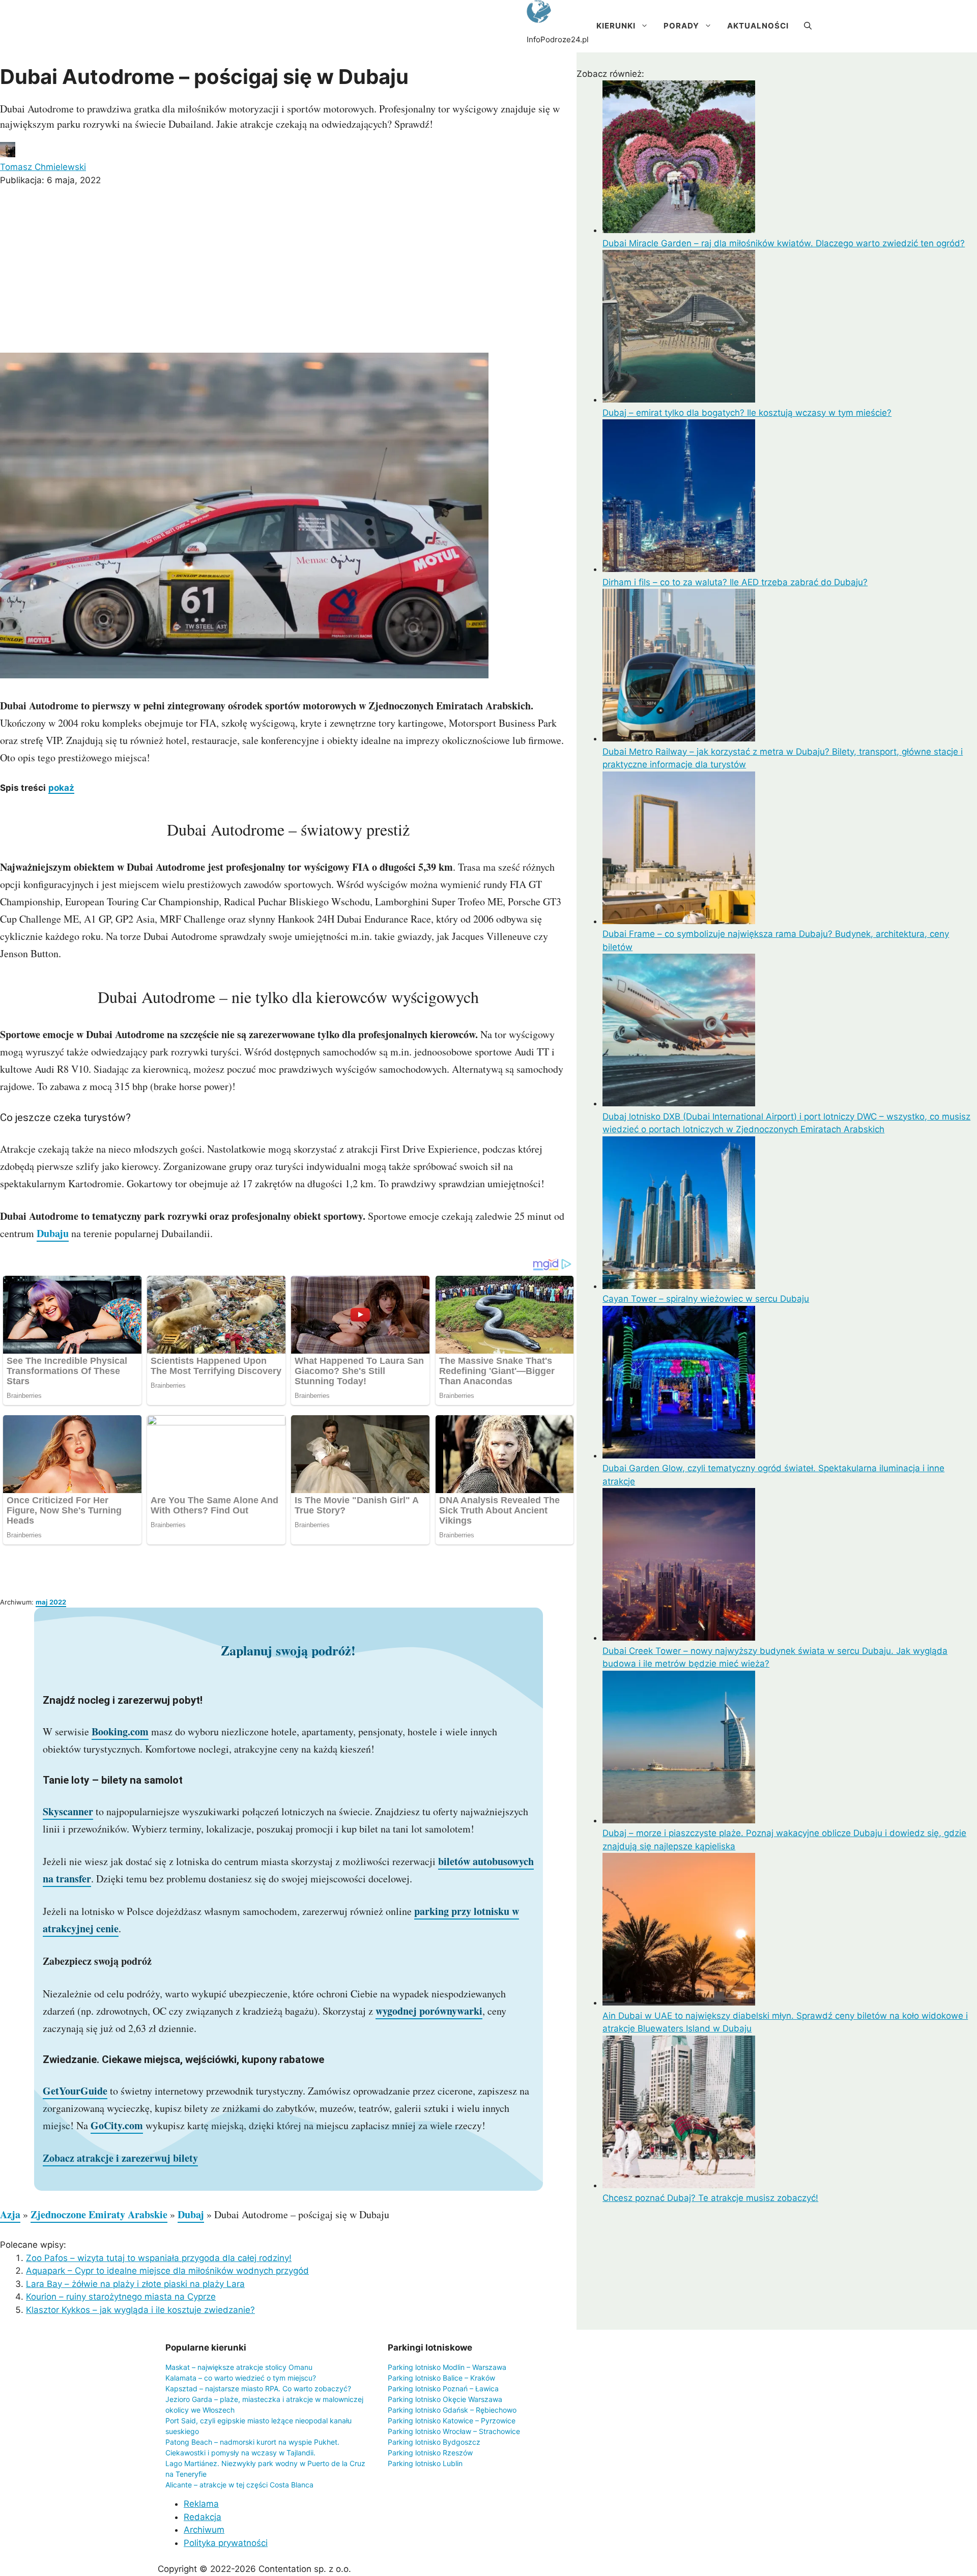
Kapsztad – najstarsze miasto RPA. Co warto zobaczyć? (258, 2388)
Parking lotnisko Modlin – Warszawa (447, 2367)
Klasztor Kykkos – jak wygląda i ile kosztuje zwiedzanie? (140, 2310)
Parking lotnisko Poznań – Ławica (443, 2388)
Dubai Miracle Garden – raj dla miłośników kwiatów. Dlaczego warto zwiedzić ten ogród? (784, 243)
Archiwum (204, 2530)
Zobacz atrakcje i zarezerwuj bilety (120, 2158)
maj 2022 (51, 1602)
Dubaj (191, 2214)
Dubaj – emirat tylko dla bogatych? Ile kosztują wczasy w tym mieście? (747, 413)
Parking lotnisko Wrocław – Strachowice (454, 2431)
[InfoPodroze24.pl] (539, 13)
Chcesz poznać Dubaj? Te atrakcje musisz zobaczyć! (710, 2198)
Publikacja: (50, 180)
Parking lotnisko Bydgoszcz (434, 2442)
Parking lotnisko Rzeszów (430, 2453)
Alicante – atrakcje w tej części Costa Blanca (239, 2485)
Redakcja (203, 2517)
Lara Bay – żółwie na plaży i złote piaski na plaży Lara (135, 2284)
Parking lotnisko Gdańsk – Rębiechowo (452, 2410)
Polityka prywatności (226, 2543)
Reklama (201, 2504)
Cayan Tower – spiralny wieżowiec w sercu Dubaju (706, 1299)
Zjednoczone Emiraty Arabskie (99, 2214)
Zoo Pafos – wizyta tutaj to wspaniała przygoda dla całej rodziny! (159, 2258)
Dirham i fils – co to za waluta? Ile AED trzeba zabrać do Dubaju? (735, 582)
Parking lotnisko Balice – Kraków (441, 2378)
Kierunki (616, 26)
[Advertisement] (288, 271)
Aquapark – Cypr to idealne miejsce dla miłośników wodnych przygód (167, 2271)
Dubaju (53, 1233)
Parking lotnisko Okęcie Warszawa (445, 2399)
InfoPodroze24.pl (558, 39)
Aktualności (758, 26)
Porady (681, 26)
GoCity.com (117, 2125)
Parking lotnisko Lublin (425, 2463)
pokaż (61, 788)
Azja (10, 2214)
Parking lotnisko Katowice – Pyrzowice (452, 2421)
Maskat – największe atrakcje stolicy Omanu (239, 2367)
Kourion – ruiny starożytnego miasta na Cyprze (121, 2297)
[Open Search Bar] (808, 26)
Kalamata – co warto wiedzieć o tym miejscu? (241, 2378)
